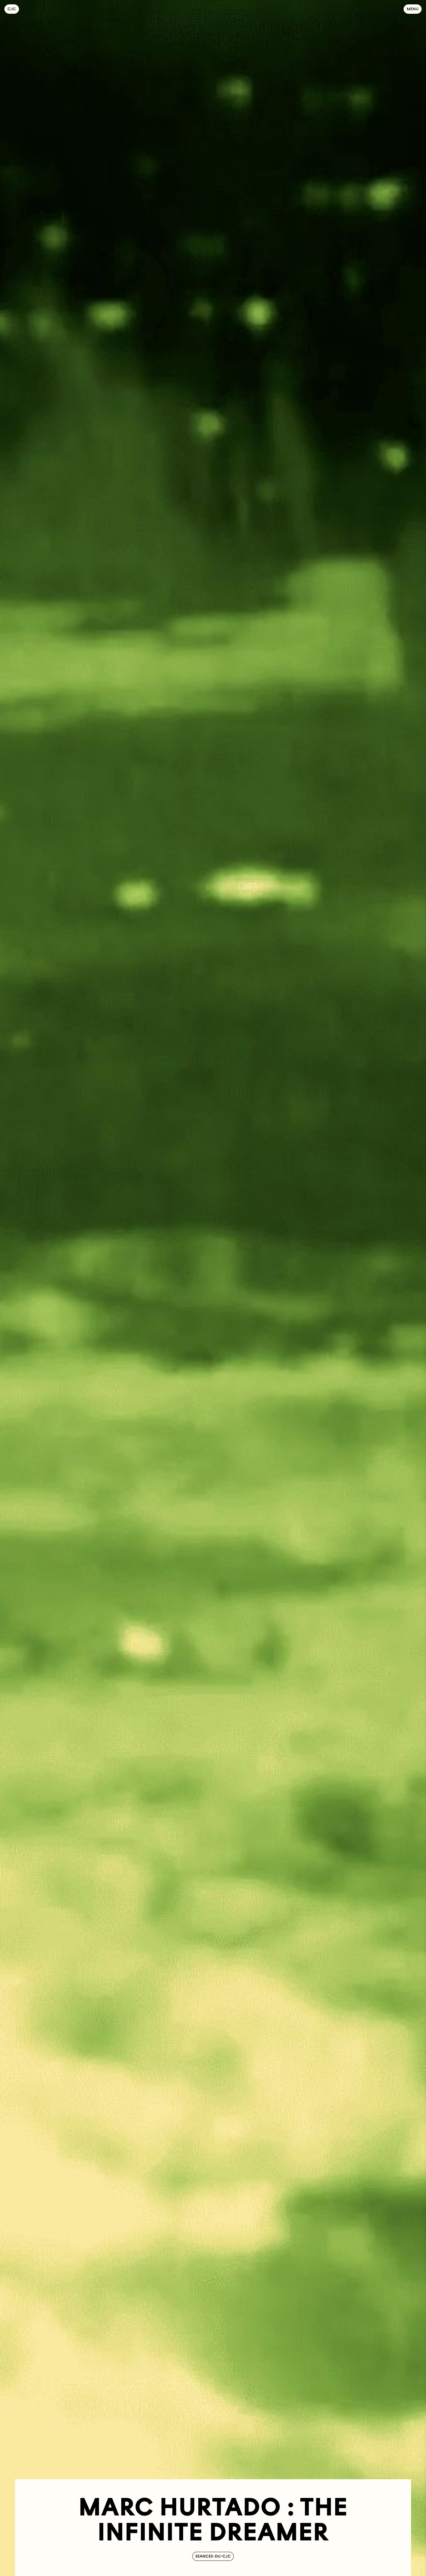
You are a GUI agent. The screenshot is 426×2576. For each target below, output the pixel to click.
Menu (413, 9)
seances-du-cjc (213, 2556)
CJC (13, 9)
